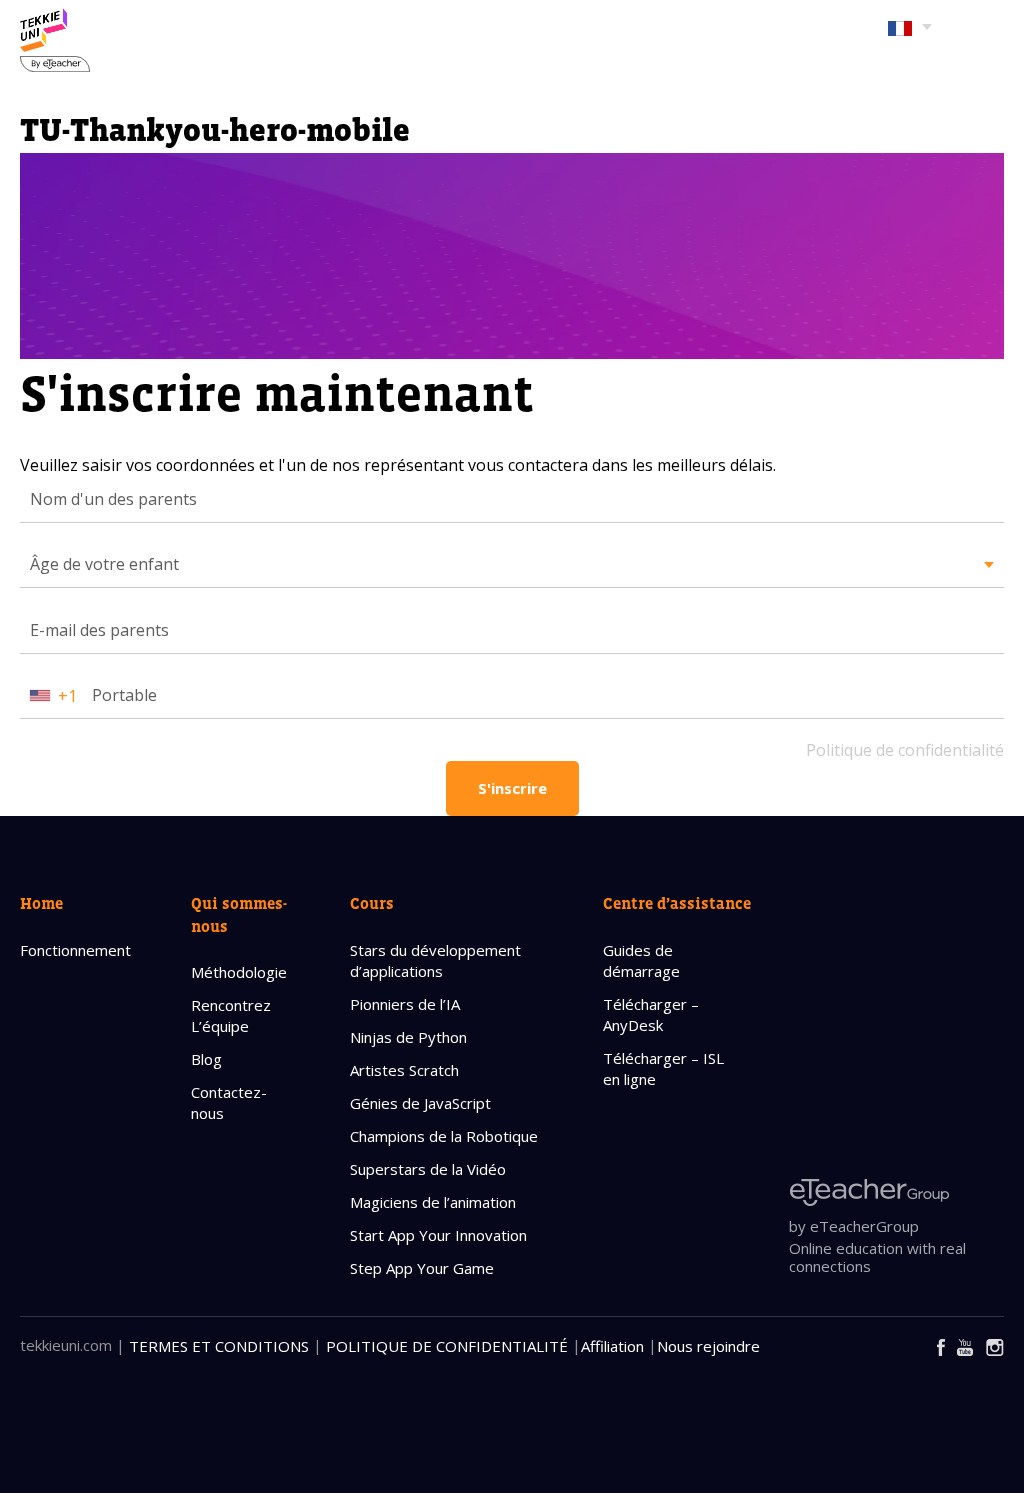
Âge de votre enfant (104, 564)
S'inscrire (512, 788)
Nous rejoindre (708, 1346)
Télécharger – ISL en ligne (663, 1068)
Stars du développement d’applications (435, 960)
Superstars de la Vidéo (428, 1169)
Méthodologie (239, 972)
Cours (372, 903)
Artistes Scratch (404, 1070)
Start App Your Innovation (438, 1235)
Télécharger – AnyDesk (651, 1014)
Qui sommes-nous (239, 914)
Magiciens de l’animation (433, 1202)
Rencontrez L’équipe (231, 1015)
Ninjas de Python (408, 1037)
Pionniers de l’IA (405, 1004)
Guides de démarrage (641, 960)
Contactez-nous (229, 1102)
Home (41, 903)
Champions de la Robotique (444, 1136)
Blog (206, 1059)
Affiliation (612, 1346)
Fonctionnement (75, 950)
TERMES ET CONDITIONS (219, 1346)
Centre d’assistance (677, 903)
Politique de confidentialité (905, 750)
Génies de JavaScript (420, 1103)
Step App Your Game (422, 1268)
